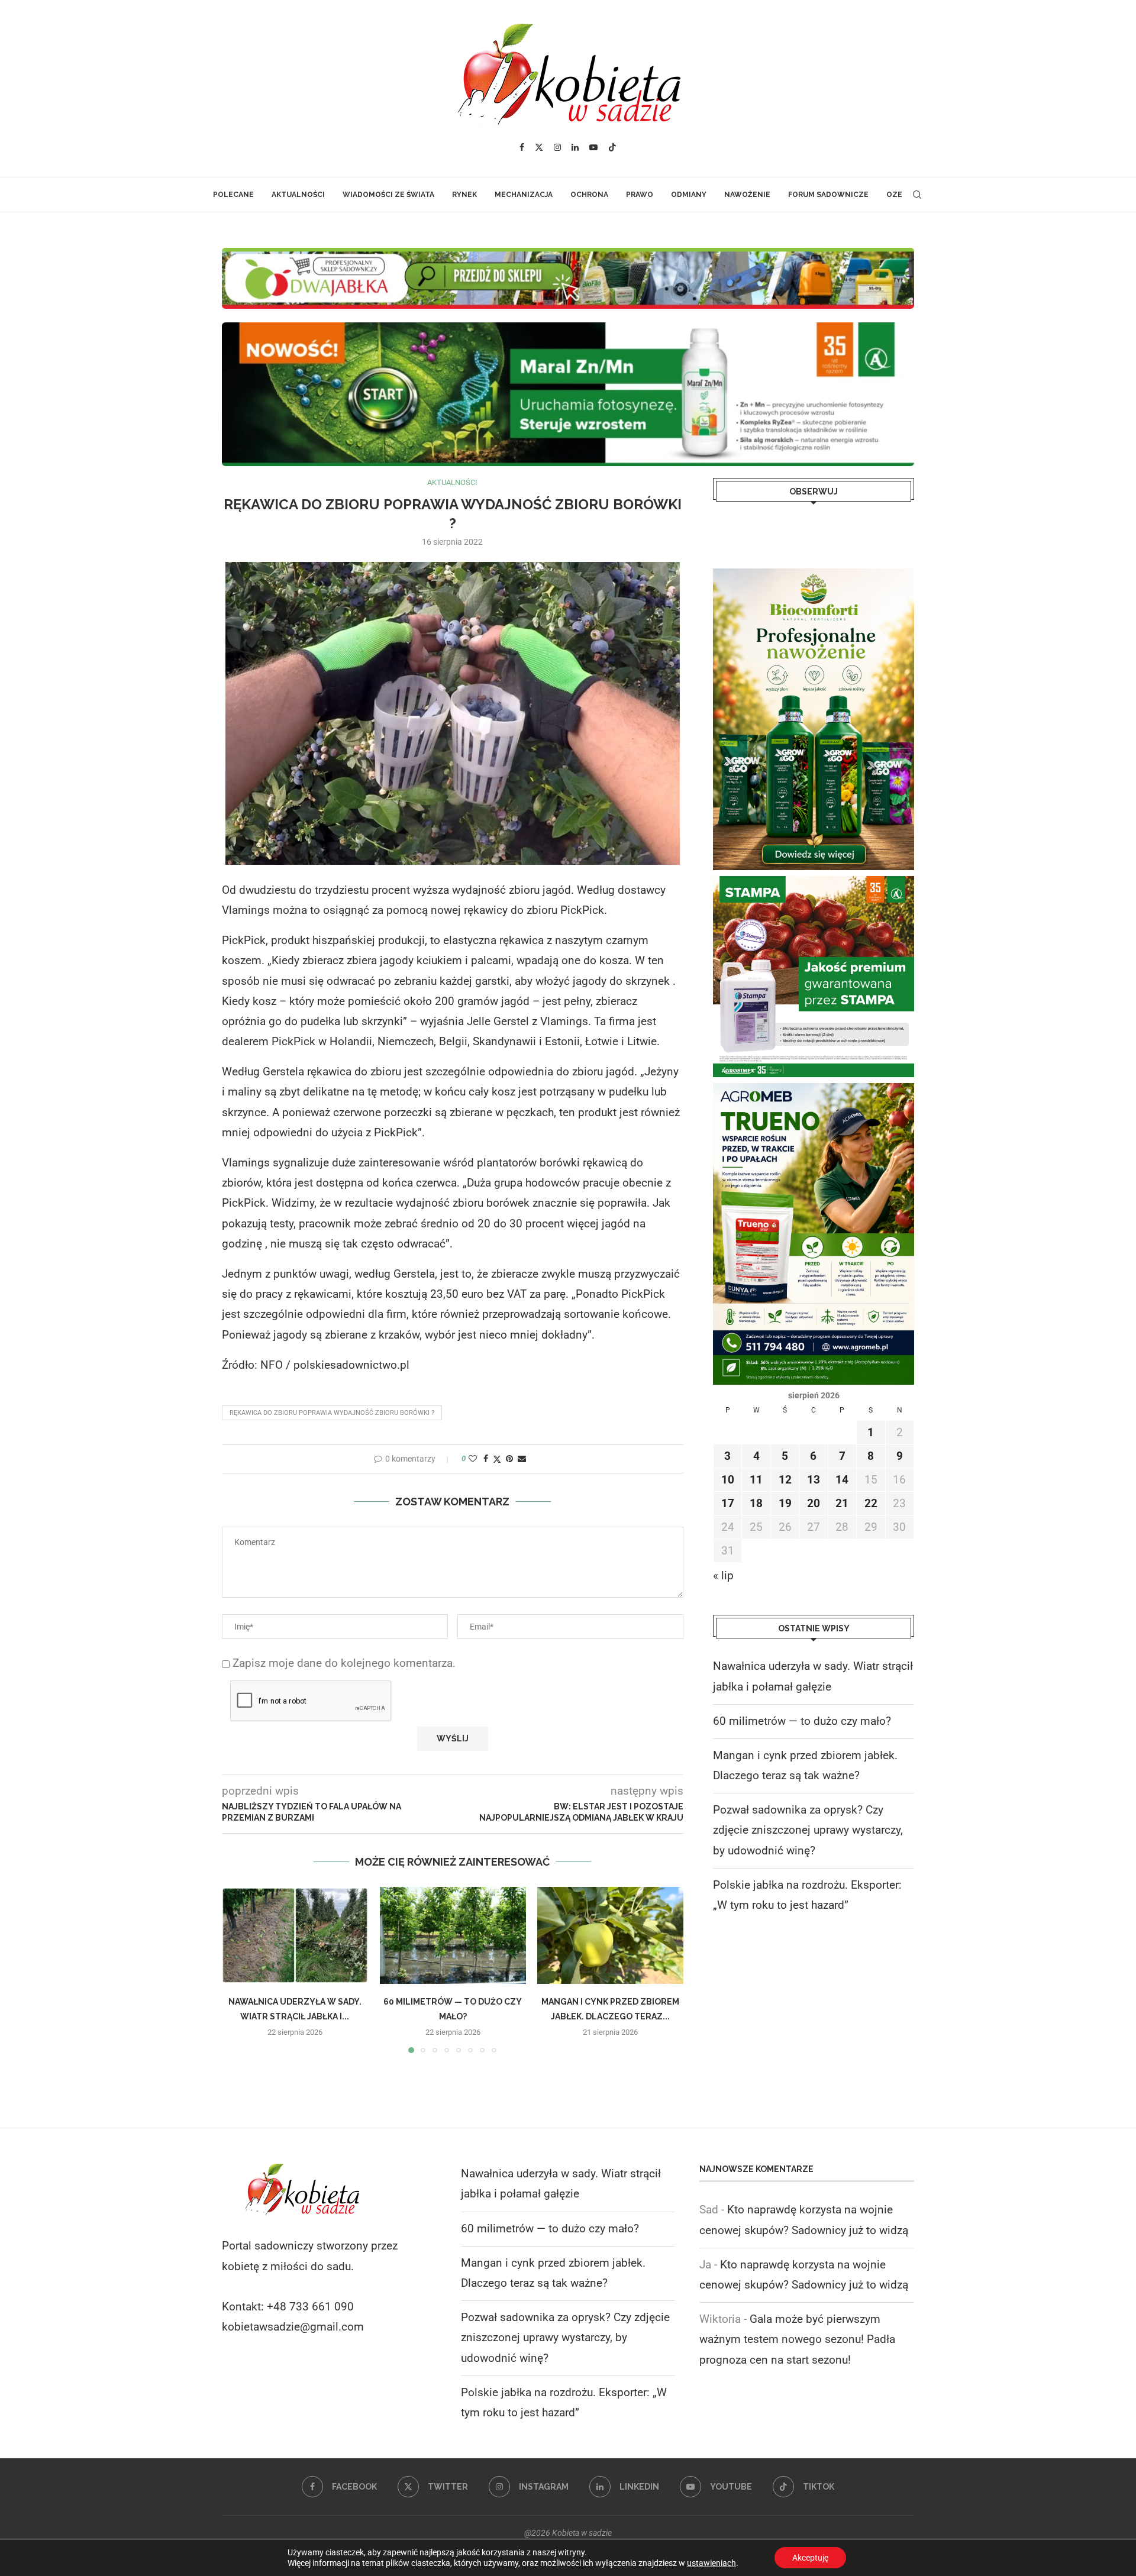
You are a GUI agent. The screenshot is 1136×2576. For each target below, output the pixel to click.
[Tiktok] (612, 147)
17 (728, 1503)
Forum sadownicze (828, 195)
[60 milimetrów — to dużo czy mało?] (453, 1935)
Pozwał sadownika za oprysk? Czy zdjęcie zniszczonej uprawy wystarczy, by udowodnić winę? (808, 1830)
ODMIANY (689, 195)
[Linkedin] (575, 147)
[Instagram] (557, 147)
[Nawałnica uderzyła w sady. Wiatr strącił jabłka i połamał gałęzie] (295, 1935)
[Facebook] (522, 147)
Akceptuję (810, 2558)
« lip (723, 1575)
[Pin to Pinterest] (509, 1459)
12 (785, 1480)
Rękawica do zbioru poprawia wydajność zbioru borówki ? (332, 1413)
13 (814, 1480)
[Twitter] (539, 147)
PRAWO (640, 195)
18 (756, 1503)
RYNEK (464, 195)
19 (785, 1503)
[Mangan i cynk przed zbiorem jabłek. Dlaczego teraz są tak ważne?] (610, 1935)
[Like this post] (473, 1459)
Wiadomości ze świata (388, 195)
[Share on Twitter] (497, 1459)
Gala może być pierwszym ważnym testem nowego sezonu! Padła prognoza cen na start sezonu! (797, 2339)
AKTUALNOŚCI (298, 195)
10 (728, 1480)
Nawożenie (747, 195)
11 (756, 1480)
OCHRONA (589, 195)
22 (871, 1503)
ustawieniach (711, 2563)
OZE (894, 195)
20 (814, 1503)
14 (842, 1480)
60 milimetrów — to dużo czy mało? (802, 1721)
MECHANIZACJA (524, 195)
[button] (238, 1970)
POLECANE (233, 195)
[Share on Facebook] (486, 1459)
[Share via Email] (522, 1459)
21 (842, 1503)
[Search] (917, 195)
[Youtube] (593, 147)
